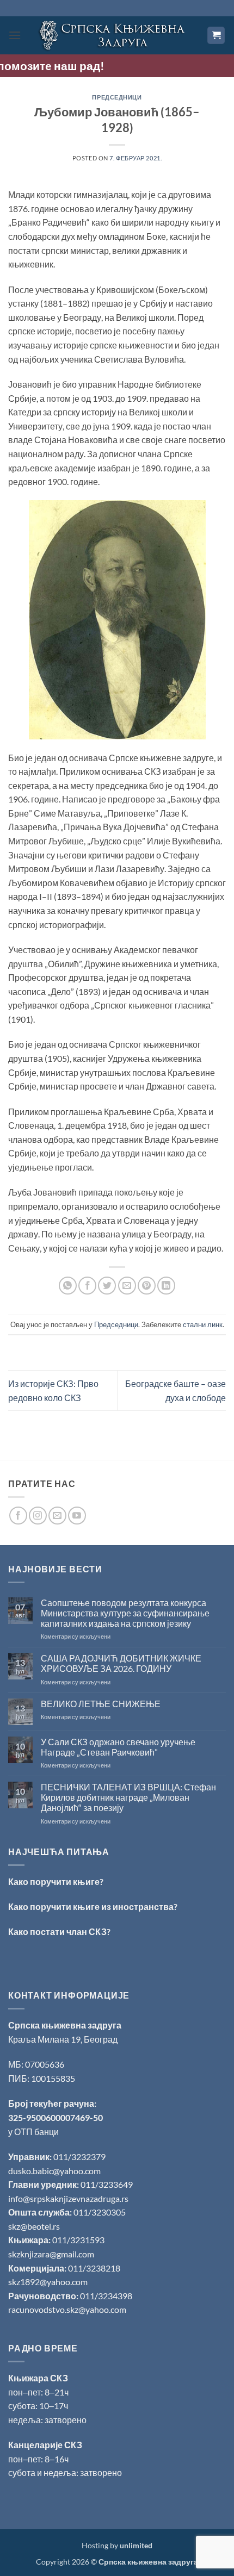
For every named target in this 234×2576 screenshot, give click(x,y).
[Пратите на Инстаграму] (38, 1516)
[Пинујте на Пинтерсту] (147, 1286)
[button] (15, 35)
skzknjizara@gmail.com (51, 2254)
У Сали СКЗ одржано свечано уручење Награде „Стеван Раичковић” (118, 1747)
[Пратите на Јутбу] (77, 1516)
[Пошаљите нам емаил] (57, 1516)
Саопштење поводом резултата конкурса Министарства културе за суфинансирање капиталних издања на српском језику (125, 1613)
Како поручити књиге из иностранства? (93, 1906)
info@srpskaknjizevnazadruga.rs (69, 2198)
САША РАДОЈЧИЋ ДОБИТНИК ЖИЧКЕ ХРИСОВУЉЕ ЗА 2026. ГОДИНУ (121, 1663)
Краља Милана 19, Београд (63, 2039)
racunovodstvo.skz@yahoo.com (67, 2309)
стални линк (203, 1324)
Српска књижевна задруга (65, 2025)
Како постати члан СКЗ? (59, 1931)
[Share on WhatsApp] (68, 1286)
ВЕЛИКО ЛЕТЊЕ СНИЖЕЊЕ (101, 1704)
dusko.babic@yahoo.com (54, 2171)
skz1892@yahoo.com (48, 2282)
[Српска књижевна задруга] (114, 35)
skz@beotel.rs (34, 2226)
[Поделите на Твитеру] (107, 1286)
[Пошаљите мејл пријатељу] (127, 1286)
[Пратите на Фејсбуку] (18, 1516)
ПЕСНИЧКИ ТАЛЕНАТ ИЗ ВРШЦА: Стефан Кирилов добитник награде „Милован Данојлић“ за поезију (128, 1797)
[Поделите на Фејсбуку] (87, 1286)
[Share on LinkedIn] (166, 1286)
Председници (117, 97)
